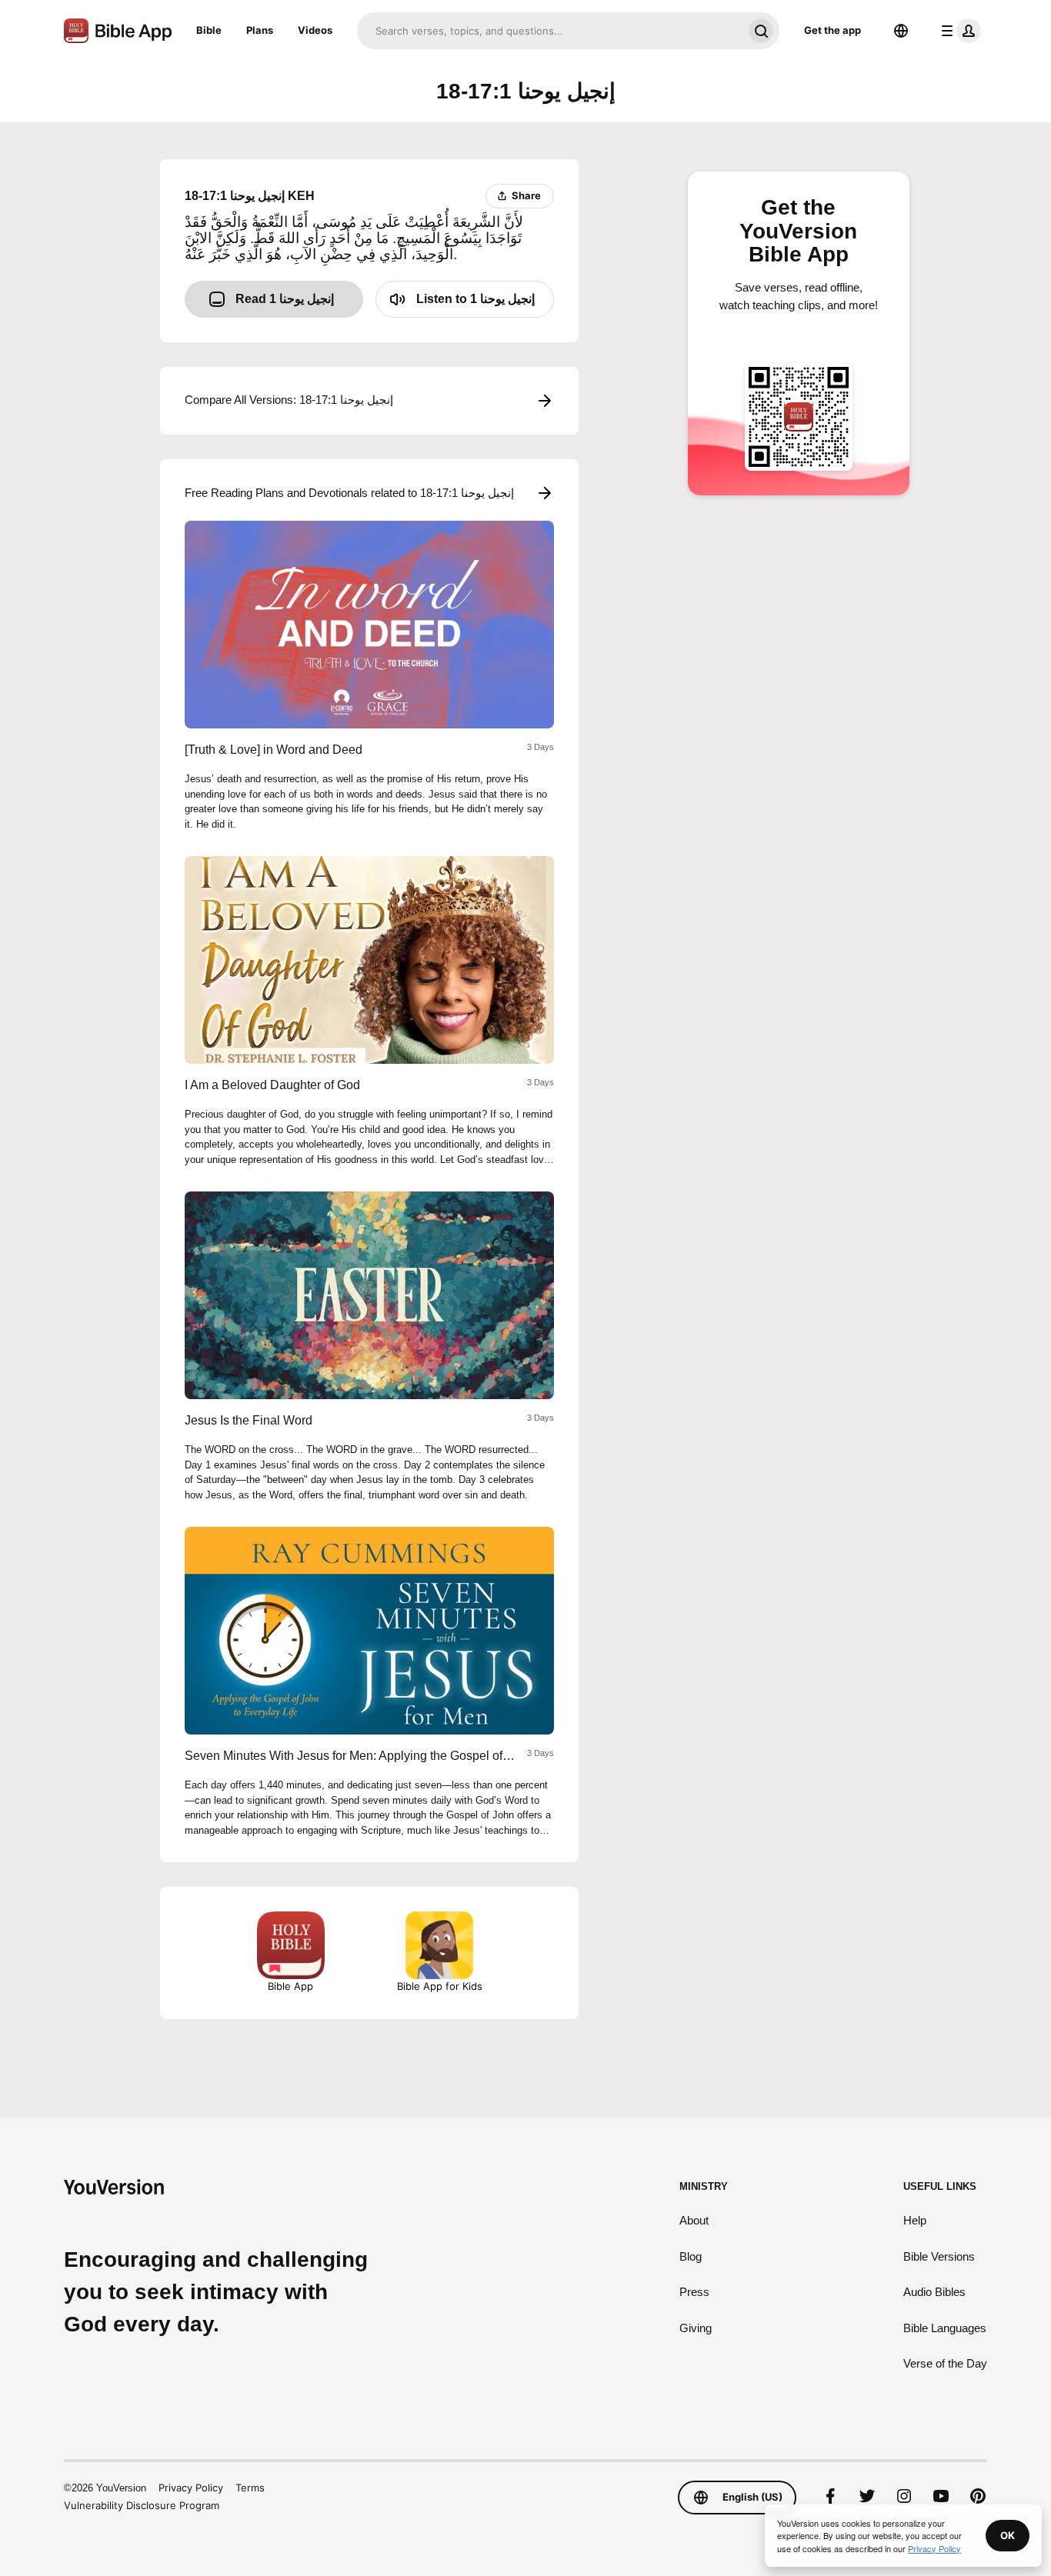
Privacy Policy (191, 2488)
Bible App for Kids (440, 1986)
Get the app (832, 30)
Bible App (290, 1986)
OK (1008, 2535)
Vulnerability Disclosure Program (142, 2505)
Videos (315, 30)
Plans (260, 30)
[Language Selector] (901, 31)
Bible (209, 30)
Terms (250, 2488)
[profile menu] (958, 31)
